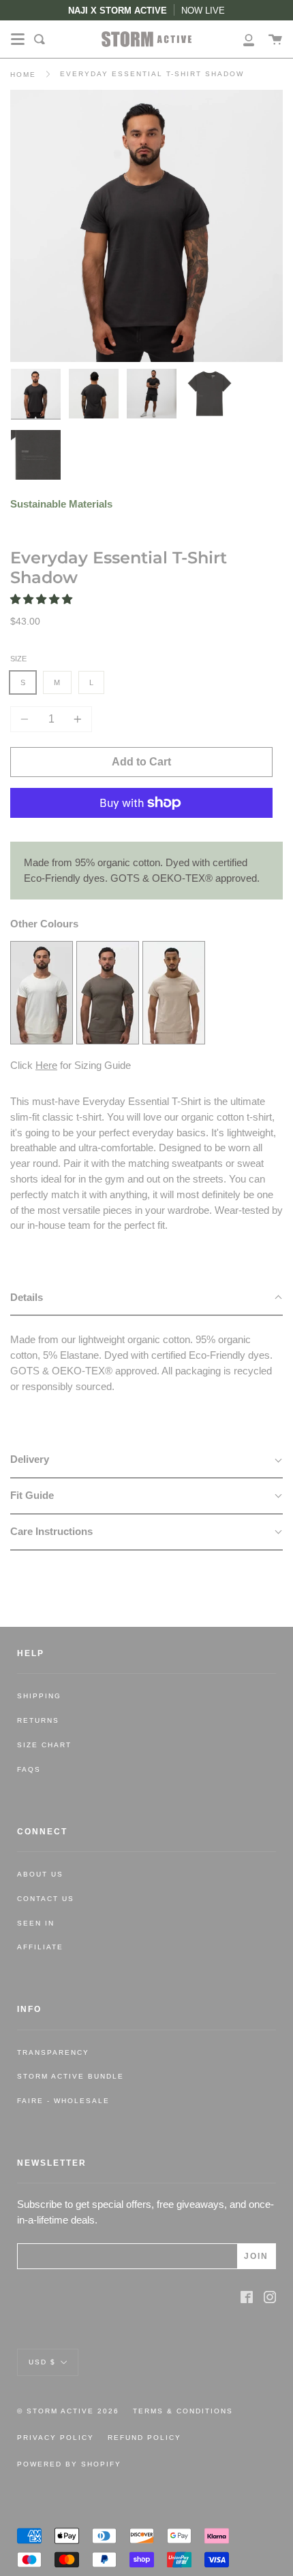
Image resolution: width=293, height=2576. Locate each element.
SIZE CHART (44, 1745)
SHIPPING (39, 1696)
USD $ (42, 2361)
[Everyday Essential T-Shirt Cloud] (42, 1040)
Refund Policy (144, 2438)
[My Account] (241, 39)
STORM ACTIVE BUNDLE (71, 2076)
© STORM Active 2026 (68, 2411)
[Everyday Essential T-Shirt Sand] (174, 1040)
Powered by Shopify (69, 2464)
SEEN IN (36, 1923)
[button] (43, 599)
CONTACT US (46, 1899)
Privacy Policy (56, 2438)
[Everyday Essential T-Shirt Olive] (108, 1040)
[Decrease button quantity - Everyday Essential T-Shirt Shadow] (27, 719)
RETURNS (38, 1720)
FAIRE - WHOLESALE (63, 2101)
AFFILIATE (40, 1947)
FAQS (29, 1769)
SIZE (18, 659)
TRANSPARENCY (53, 2052)
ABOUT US (40, 1874)
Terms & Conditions (183, 2411)
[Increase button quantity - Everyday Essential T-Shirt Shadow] (76, 719)
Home (23, 75)
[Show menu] (18, 39)
